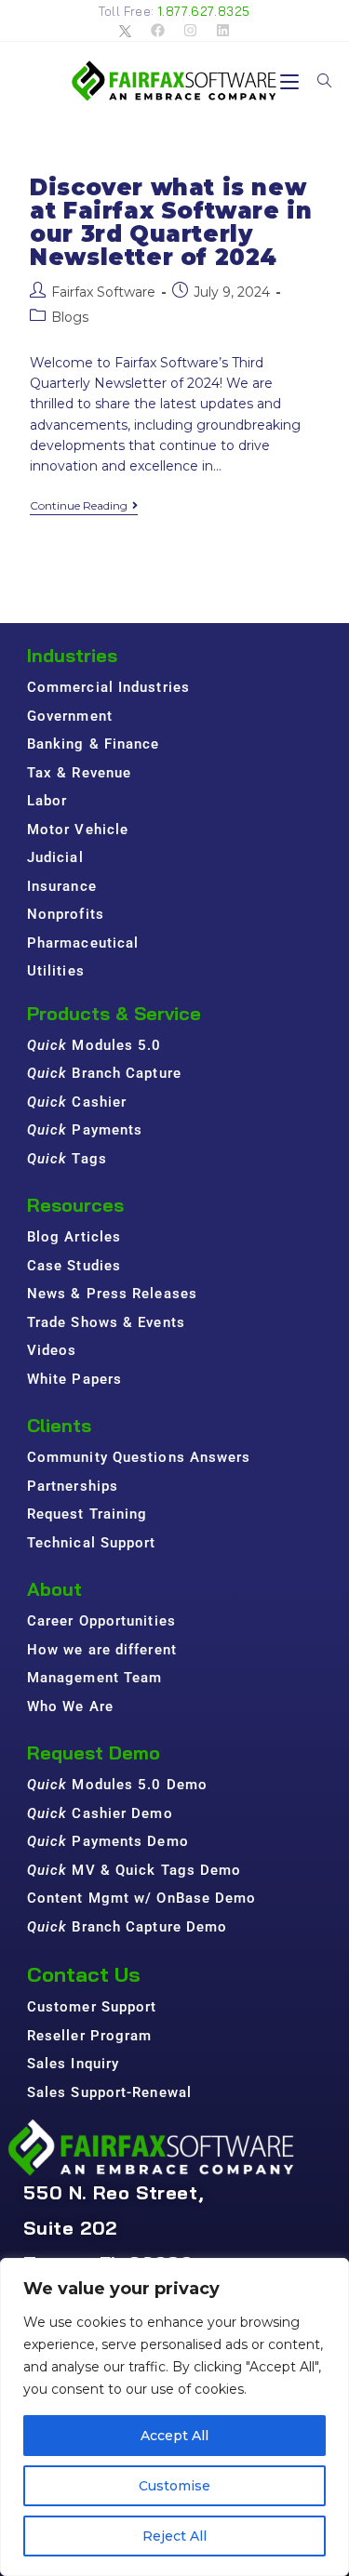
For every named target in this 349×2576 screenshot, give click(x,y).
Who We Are (70, 1706)
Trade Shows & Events (106, 1322)
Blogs (70, 317)
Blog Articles (74, 1237)
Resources (75, 1205)
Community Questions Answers (139, 1457)
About (54, 1589)
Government (70, 716)
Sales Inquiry (73, 2064)
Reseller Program (90, 2036)
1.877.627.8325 (204, 11)
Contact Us (84, 1974)
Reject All (174, 2536)
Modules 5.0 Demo (117, 1785)
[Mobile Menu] (292, 81)
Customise (174, 2486)
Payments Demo (108, 1841)
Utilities (56, 971)
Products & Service (114, 1013)
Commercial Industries (108, 687)
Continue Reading (84, 506)
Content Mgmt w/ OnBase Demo (142, 1898)
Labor (47, 801)
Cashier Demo (100, 1813)
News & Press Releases (112, 1294)
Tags (67, 1159)
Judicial (55, 857)
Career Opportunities (101, 1621)
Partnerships (73, 1486)
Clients (59, 1425)
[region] (174, 2417)
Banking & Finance (94, 744)
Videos (52, 1350)
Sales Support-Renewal (109, 2092)
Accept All (174, 2436)
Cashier (77, 1102)
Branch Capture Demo (128, 1927)
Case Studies (74, 1266)
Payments (85, 1130)
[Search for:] (318, 81)
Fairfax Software (103, 292)
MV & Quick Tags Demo (134, 1870)
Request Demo (94, 1753)
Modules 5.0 (94, 1045)
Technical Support (92, 1543)
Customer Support (92, 2007)
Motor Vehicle (78, 830)
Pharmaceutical (83, 943)
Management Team (95, 1678)
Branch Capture (104, 1073)
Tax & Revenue (79, 773)
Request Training (87, 1514)
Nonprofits (66, 914)
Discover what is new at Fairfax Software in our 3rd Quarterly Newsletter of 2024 (171, 223)
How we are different (102, 1650)
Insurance (62, 886)
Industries (72, 655)
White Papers (74, 1379)
